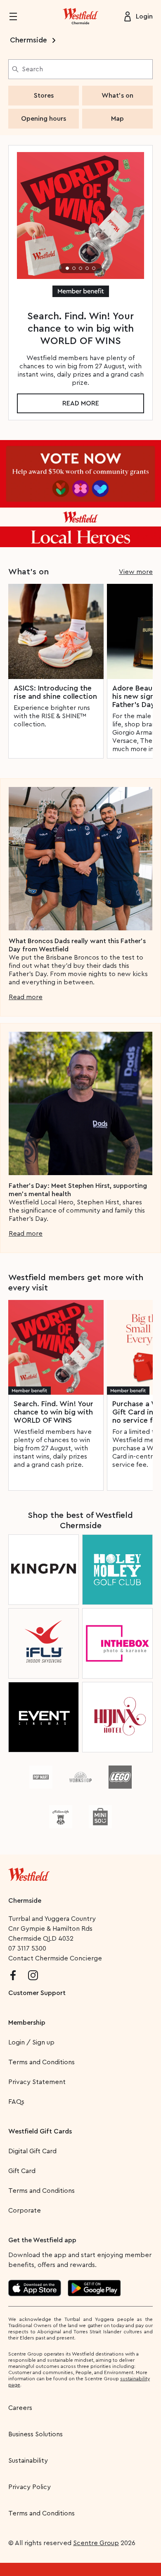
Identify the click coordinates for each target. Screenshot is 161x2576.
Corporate (25, 2211)
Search (32, 69)
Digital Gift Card (32, 2151)
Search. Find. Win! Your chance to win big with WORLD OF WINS (53, 1412)
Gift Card (22, 2171)
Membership (27, 2023)
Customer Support (37, 1993)
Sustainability (28, 2461)
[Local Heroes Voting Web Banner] (80, 494)
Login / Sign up (31, 2042)
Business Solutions (36, 2434)
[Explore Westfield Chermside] (80, 16)
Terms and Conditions (41, 2062)
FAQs (16, 2102)
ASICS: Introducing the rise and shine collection (55, 692)
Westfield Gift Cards (40, 2131)
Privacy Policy (30, 2487)
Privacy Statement (37, 2082)
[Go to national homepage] (29, 1873)
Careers (20, 2408)
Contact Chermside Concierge (55, 1958)
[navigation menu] (18, 16)
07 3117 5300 (27, 1948)
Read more (81, 403)
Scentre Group (96, 2543)
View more (136, 572)
